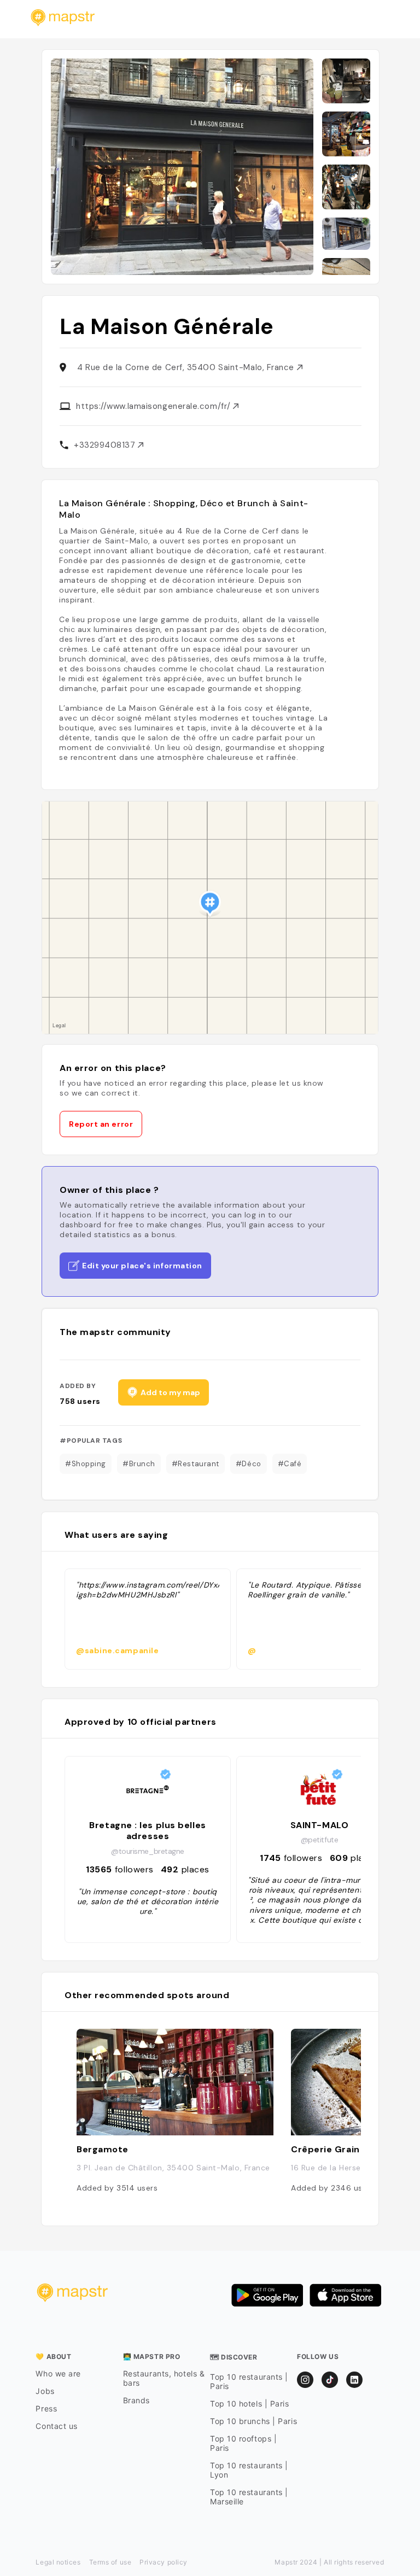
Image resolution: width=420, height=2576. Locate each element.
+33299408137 (106, 445)
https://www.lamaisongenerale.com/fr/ (154, 406)
